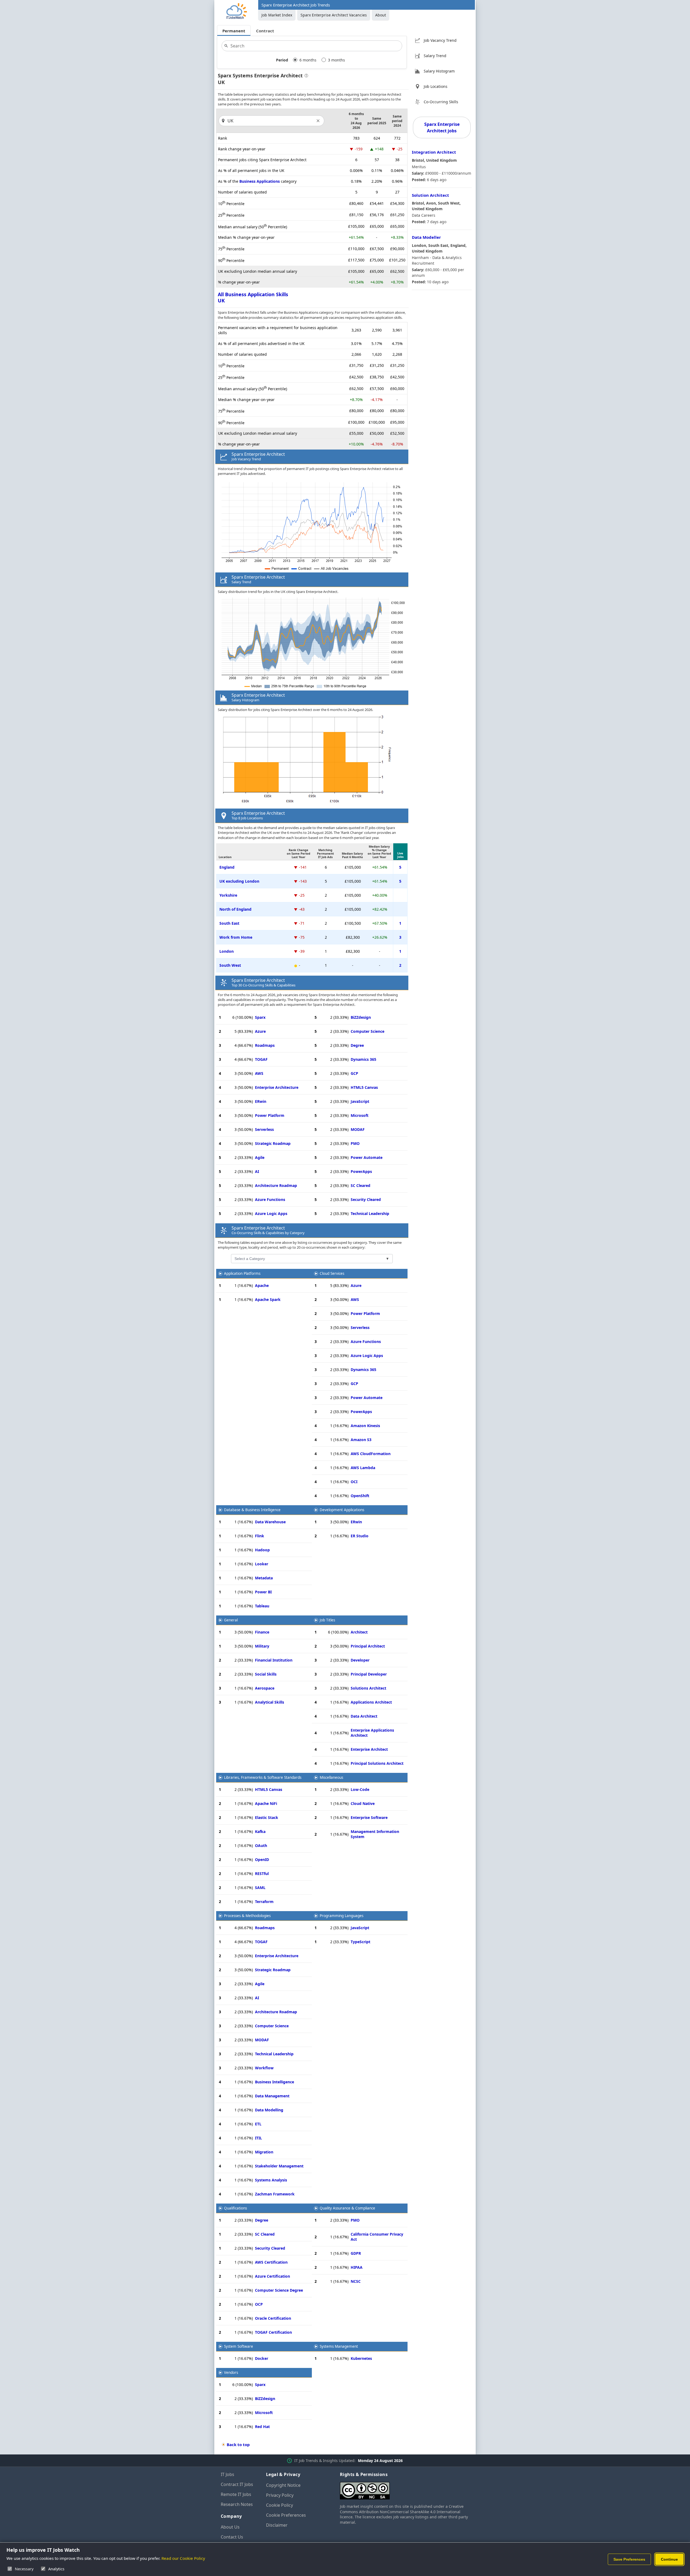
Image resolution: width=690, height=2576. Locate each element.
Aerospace (265, 1688)
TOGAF (261, 1059)
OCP (259, 2304)
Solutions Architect (368, 1688)
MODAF (358, 1129)
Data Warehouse (270, 1522)
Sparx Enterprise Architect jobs (442, 127)
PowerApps (361, 1171)
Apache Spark (268, 1299)
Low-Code (360, 1789)
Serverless (264, 1129)
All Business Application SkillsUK (253, 297)
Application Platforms (242, 1273)
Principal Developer (369, 1674)
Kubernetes (361, 2358)
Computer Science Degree (279, 2290)
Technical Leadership (370, 1213)
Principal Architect (368, 1646)
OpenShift (360, 1496)
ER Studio (360, 1536)
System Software (239, 2346)
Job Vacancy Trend (440, 40)
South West (230, 965)
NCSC (356, 2281)
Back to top (238, 2444)
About (381, 15)
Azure (260, 1031)
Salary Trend (435, 56)
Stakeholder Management (279, 2166)
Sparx (260, 1017)
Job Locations (436, 86)
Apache (262, 1285)
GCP (354, 1073)
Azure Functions (270, 1199)
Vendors (231, 2373)
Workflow (264, 2068)
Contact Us (232, 2537)
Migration (264, 2152)
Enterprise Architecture (277, 1087)
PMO (355, 1143)
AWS (259, 1073)
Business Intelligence (275, 2082)
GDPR (356, 2253)
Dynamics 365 (363, 1059)
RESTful (262, 1874)
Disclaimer (277, 2525)
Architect (359, 1632)
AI (257, 1171)
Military (262, 1646)
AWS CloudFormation (371, 1454)
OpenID (262, 1860)
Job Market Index (277, 15)
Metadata (264, 1578)
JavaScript (360, 1101)
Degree (357, 1045)
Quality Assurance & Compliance (347, 2208)
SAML (260, 1888)
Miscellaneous (331, 1777)
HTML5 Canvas (364, 1087)
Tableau (262, 1606)
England (227, 867)
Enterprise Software (369, 1817)
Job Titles (327, 1620)
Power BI (263, 1592)
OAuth (261, 1845)
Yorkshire (228, 895)
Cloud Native (363, 1803)
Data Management (272, 2096)
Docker (262, 2358)
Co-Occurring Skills (441, 102)
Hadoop (262, 1550)
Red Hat (262, 2427)
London (227, 951)
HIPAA (357, 2267)
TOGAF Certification (273, 2332)
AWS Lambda (363, 1468)
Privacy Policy (280, 2495)
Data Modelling (269, 2110)
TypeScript (360, 1942)
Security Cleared (366, 1199)
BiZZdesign (361, 1017)
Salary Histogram (439, 71)
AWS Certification (271, 2262)
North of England (235, 909)
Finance (262, 1632)
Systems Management (339, 2346)
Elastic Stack (267, 1817)
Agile (260, 1157)
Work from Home (236, 937)
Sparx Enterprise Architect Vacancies (334, 15)
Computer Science (368, 1031)
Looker (262, 1564)
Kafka (260, 1831)
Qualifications (235, 2208)
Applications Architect (371, 1702)
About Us (230, 2527)
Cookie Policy (280, 2505)
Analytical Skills (270, 1702)
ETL (258, 2124)
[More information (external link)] (305, 76)
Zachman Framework (275, 2194)
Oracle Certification (273, 2318)
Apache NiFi (266, 1803)
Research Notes (237, 2504)
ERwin (261, 1101)
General (231, 1620)
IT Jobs (227, 2474)
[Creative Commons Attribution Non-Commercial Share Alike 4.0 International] (405, 2489)
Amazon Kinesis (365, 1426)
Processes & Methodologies (247, 1916)
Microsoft (360, 1115)
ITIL (258, 2138)
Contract (265, 31)
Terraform (264, 1902)
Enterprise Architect (369, 1749)
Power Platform (270, 1115)
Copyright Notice (283, 2485)
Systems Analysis (271, 2180)
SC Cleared (360, 1185)
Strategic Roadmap (273, 1143)
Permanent (234, 31)
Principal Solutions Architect (377, 1763)
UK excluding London (239, 881)
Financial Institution (274, 1660)
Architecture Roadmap (276, 1185)
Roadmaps (265, 1045)
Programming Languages (341, 1916)
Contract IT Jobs (237, 2484)
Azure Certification (272, 2276)
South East (229, 923)
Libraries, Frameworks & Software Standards (263, 1777)
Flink (260, 1536)
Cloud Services (332, 1273)
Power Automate (367, 1157)
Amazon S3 (361, 1440)
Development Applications (342, 1510)
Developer (360, 1660)
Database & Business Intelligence (252, 1510)
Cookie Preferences (286, 2515)
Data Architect (364, 1716)
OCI (354, 1482)
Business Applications (260, 181)
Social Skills (266, 1674)
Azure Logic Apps (271, 1213)
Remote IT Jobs (236, 2494)
